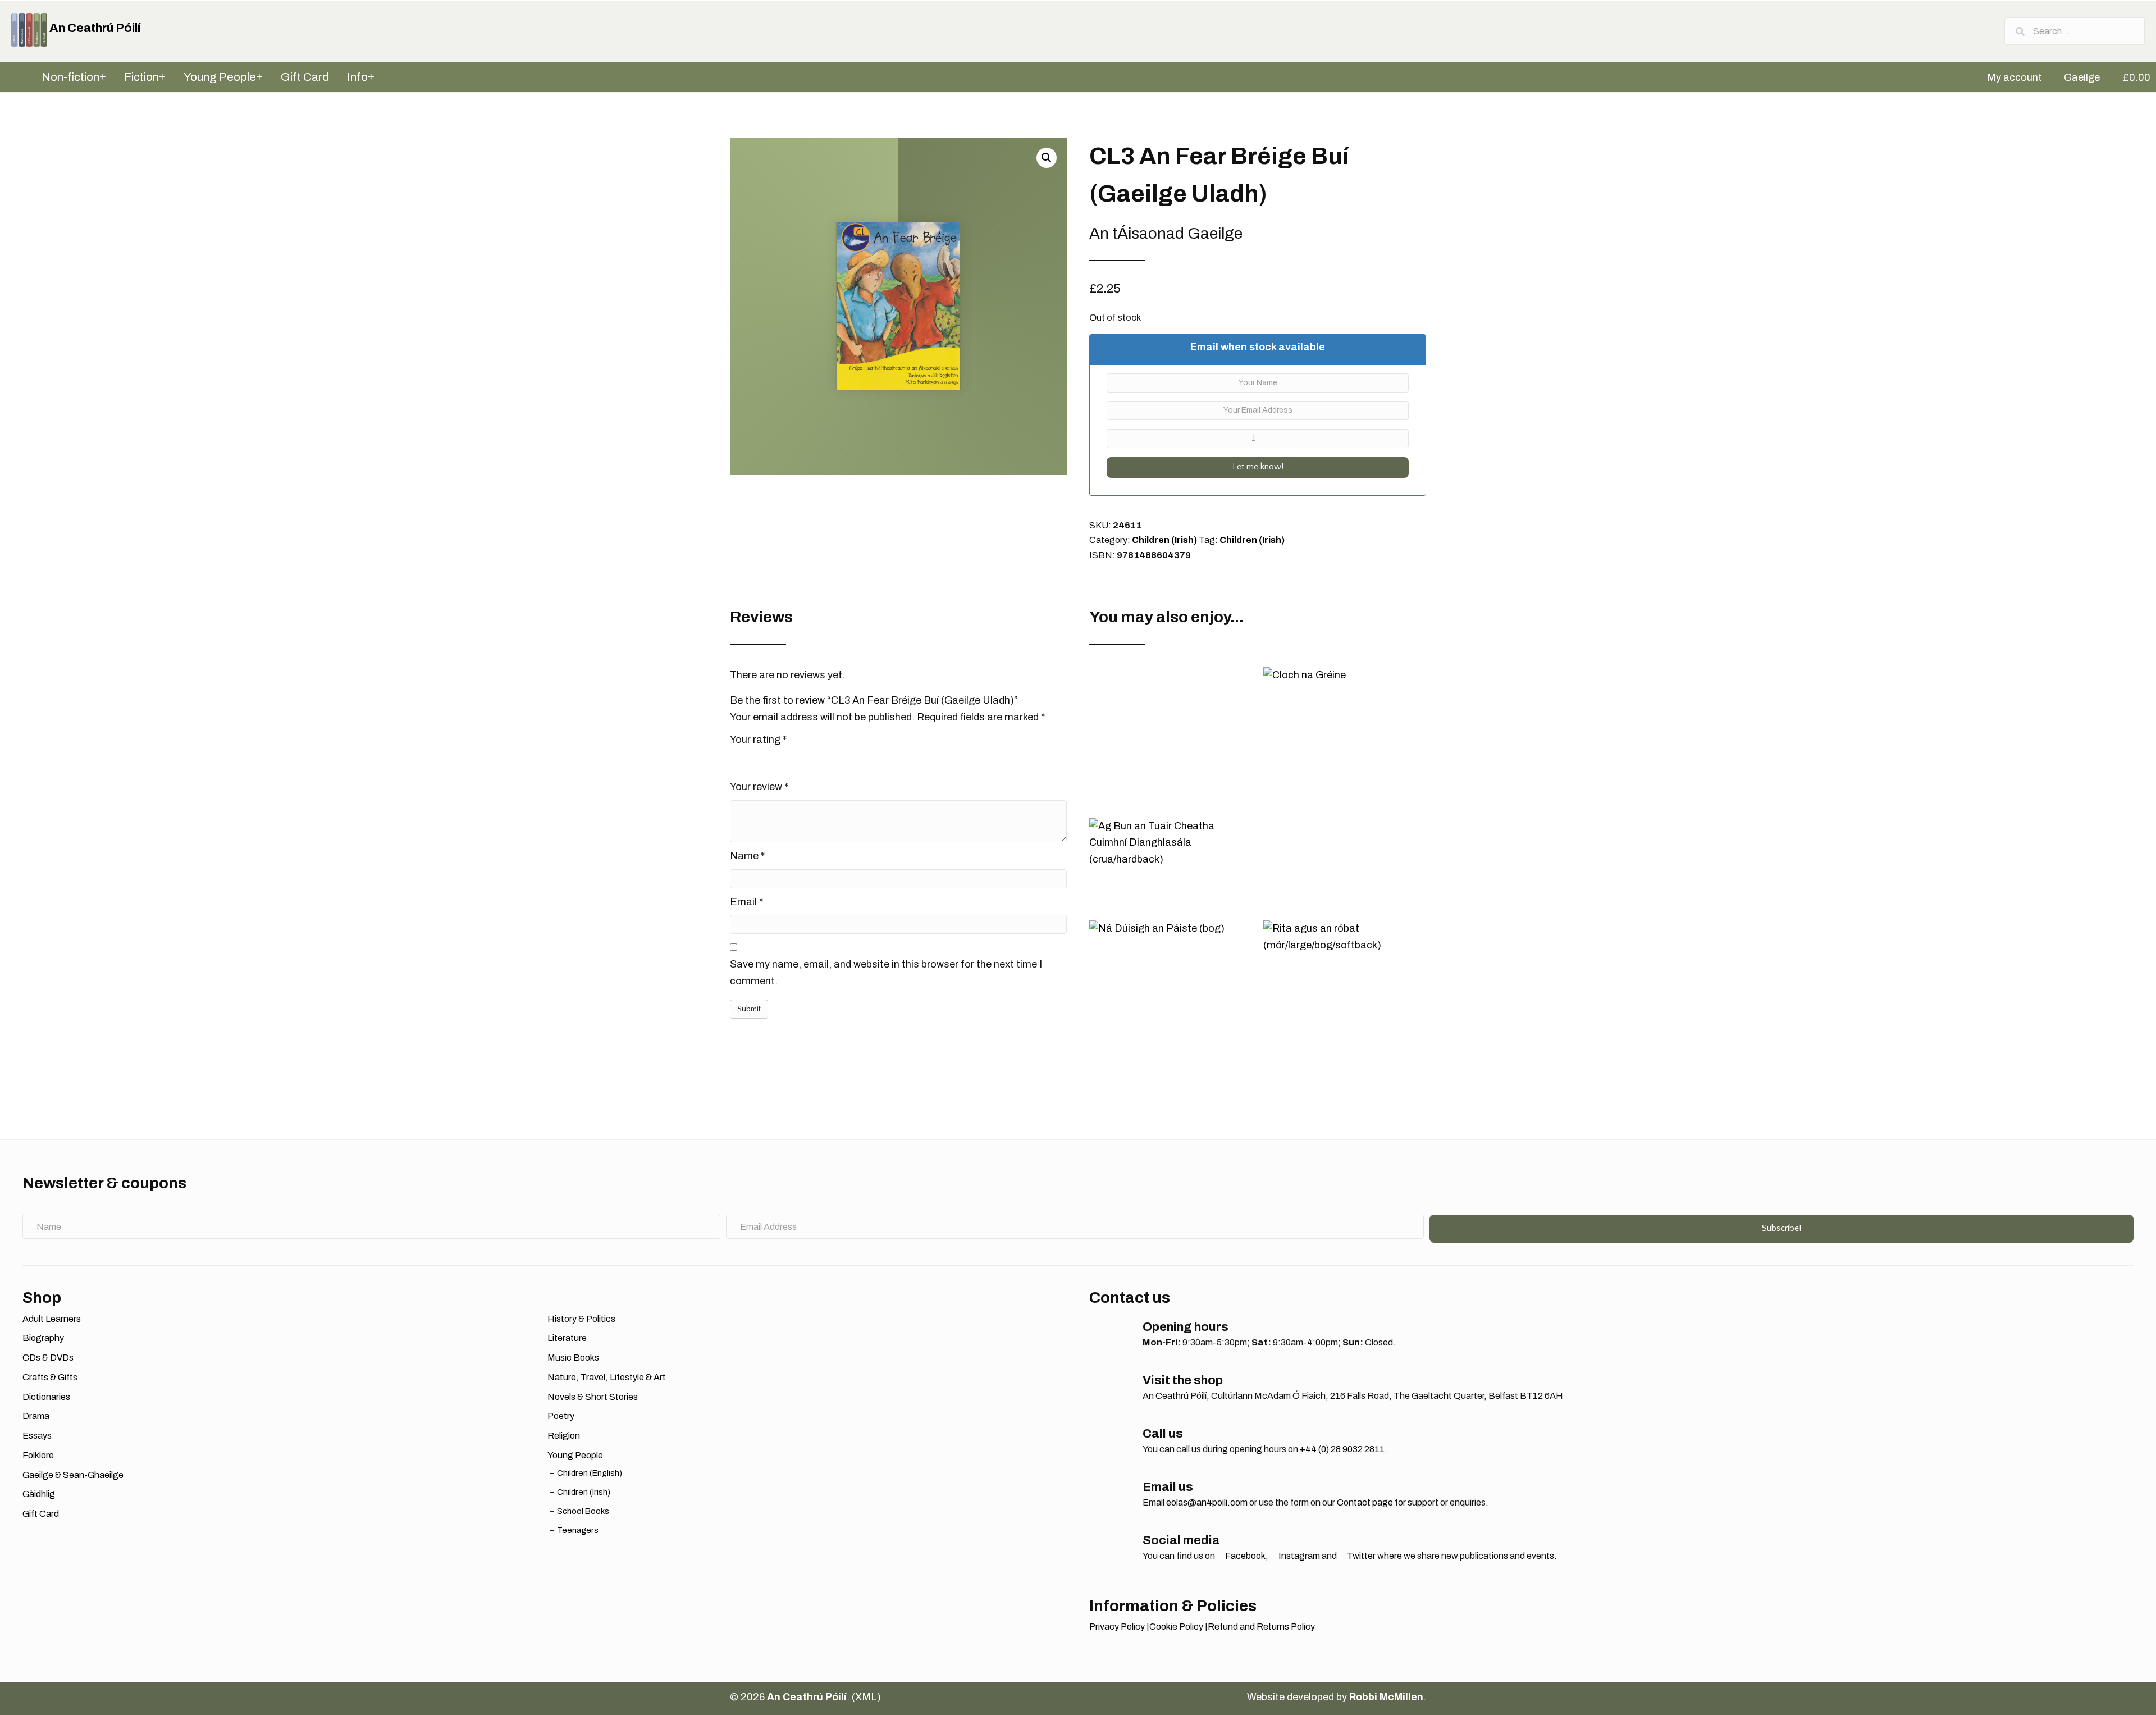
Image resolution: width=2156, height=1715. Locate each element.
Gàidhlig (39, 1494)
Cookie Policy (1176, 1627)
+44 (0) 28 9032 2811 (1342, 1449)
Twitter (1360, 1556)
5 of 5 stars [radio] (800, 760)
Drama (36, 1416)
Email (746, 902)
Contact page (1365, 1502)
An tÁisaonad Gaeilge (1166, 233)
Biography (43, 1338)
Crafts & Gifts (50, 1377)
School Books (583, 1511)
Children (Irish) (1164, 540)
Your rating (758, 740)
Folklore (38, 1455)
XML (866, 1697)
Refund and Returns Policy (1261, 1627)
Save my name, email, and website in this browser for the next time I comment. (886, 973)
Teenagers (578, 1530)
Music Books (573, 1358)
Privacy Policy (1117, 1627)
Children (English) (590, 1473)
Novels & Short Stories (593, 1397)
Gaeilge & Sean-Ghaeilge (73, 1475)
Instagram (1298, 1556)
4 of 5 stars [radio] (784, 760)
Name (747, 856)
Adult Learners (52, 1319)
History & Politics (581, 1319)
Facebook (1244, 1556)
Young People (575, 1455)
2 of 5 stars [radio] (752, 760)
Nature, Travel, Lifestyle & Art (607, 1377)
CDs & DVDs (48, 1358)
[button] (1047, 158)
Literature (567, 1338)
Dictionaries (46, 1397)
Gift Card (41, 1514)
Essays (37, 1436)
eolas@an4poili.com (1207, 1502)
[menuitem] (2009, 77)
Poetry (561, 1416)
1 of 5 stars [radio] (737, 760)
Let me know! (1258, 467)
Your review (759, 787)
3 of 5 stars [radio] (768, 760)
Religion (564, 1436)
